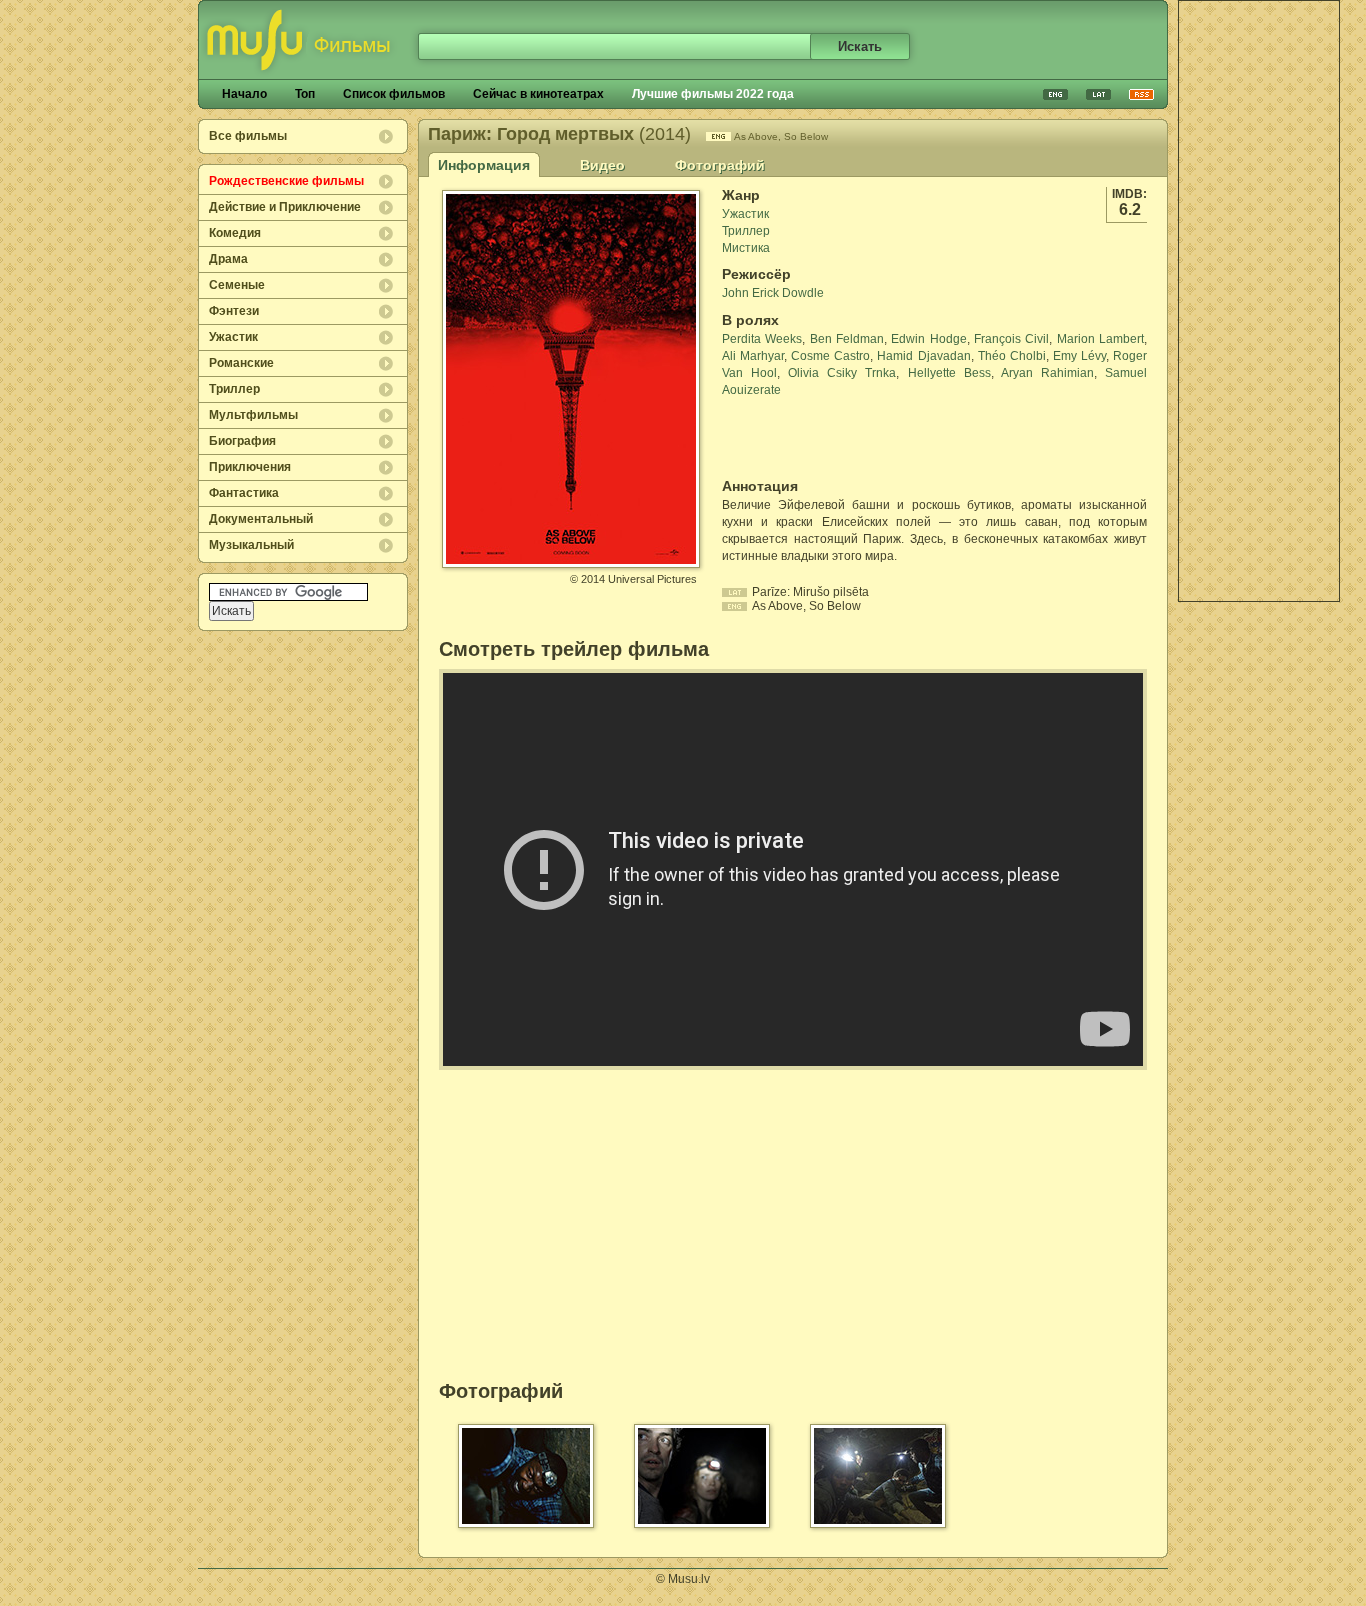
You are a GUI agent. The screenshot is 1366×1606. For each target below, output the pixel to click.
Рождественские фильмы (286, 181)
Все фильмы (248, 136)
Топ (305, 94)
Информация (484, 165)
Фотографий (720, 165)
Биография (242, 441)
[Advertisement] (1259, 301)
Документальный (261, 519)
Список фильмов (394, 94)
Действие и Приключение (285, 207)
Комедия (235, 233)
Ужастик (233, 337)
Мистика (746, 248)
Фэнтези (234, 311)
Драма (228, 259)
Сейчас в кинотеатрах (538, 94)
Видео (602, 165)
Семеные (237, 285)
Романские (241, 363)
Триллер (234, 389)
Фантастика (244, 493)
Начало (244, 94)
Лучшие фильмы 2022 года (713, 94)
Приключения (250, 467)
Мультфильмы (253, 415)
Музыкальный (251, 545)
